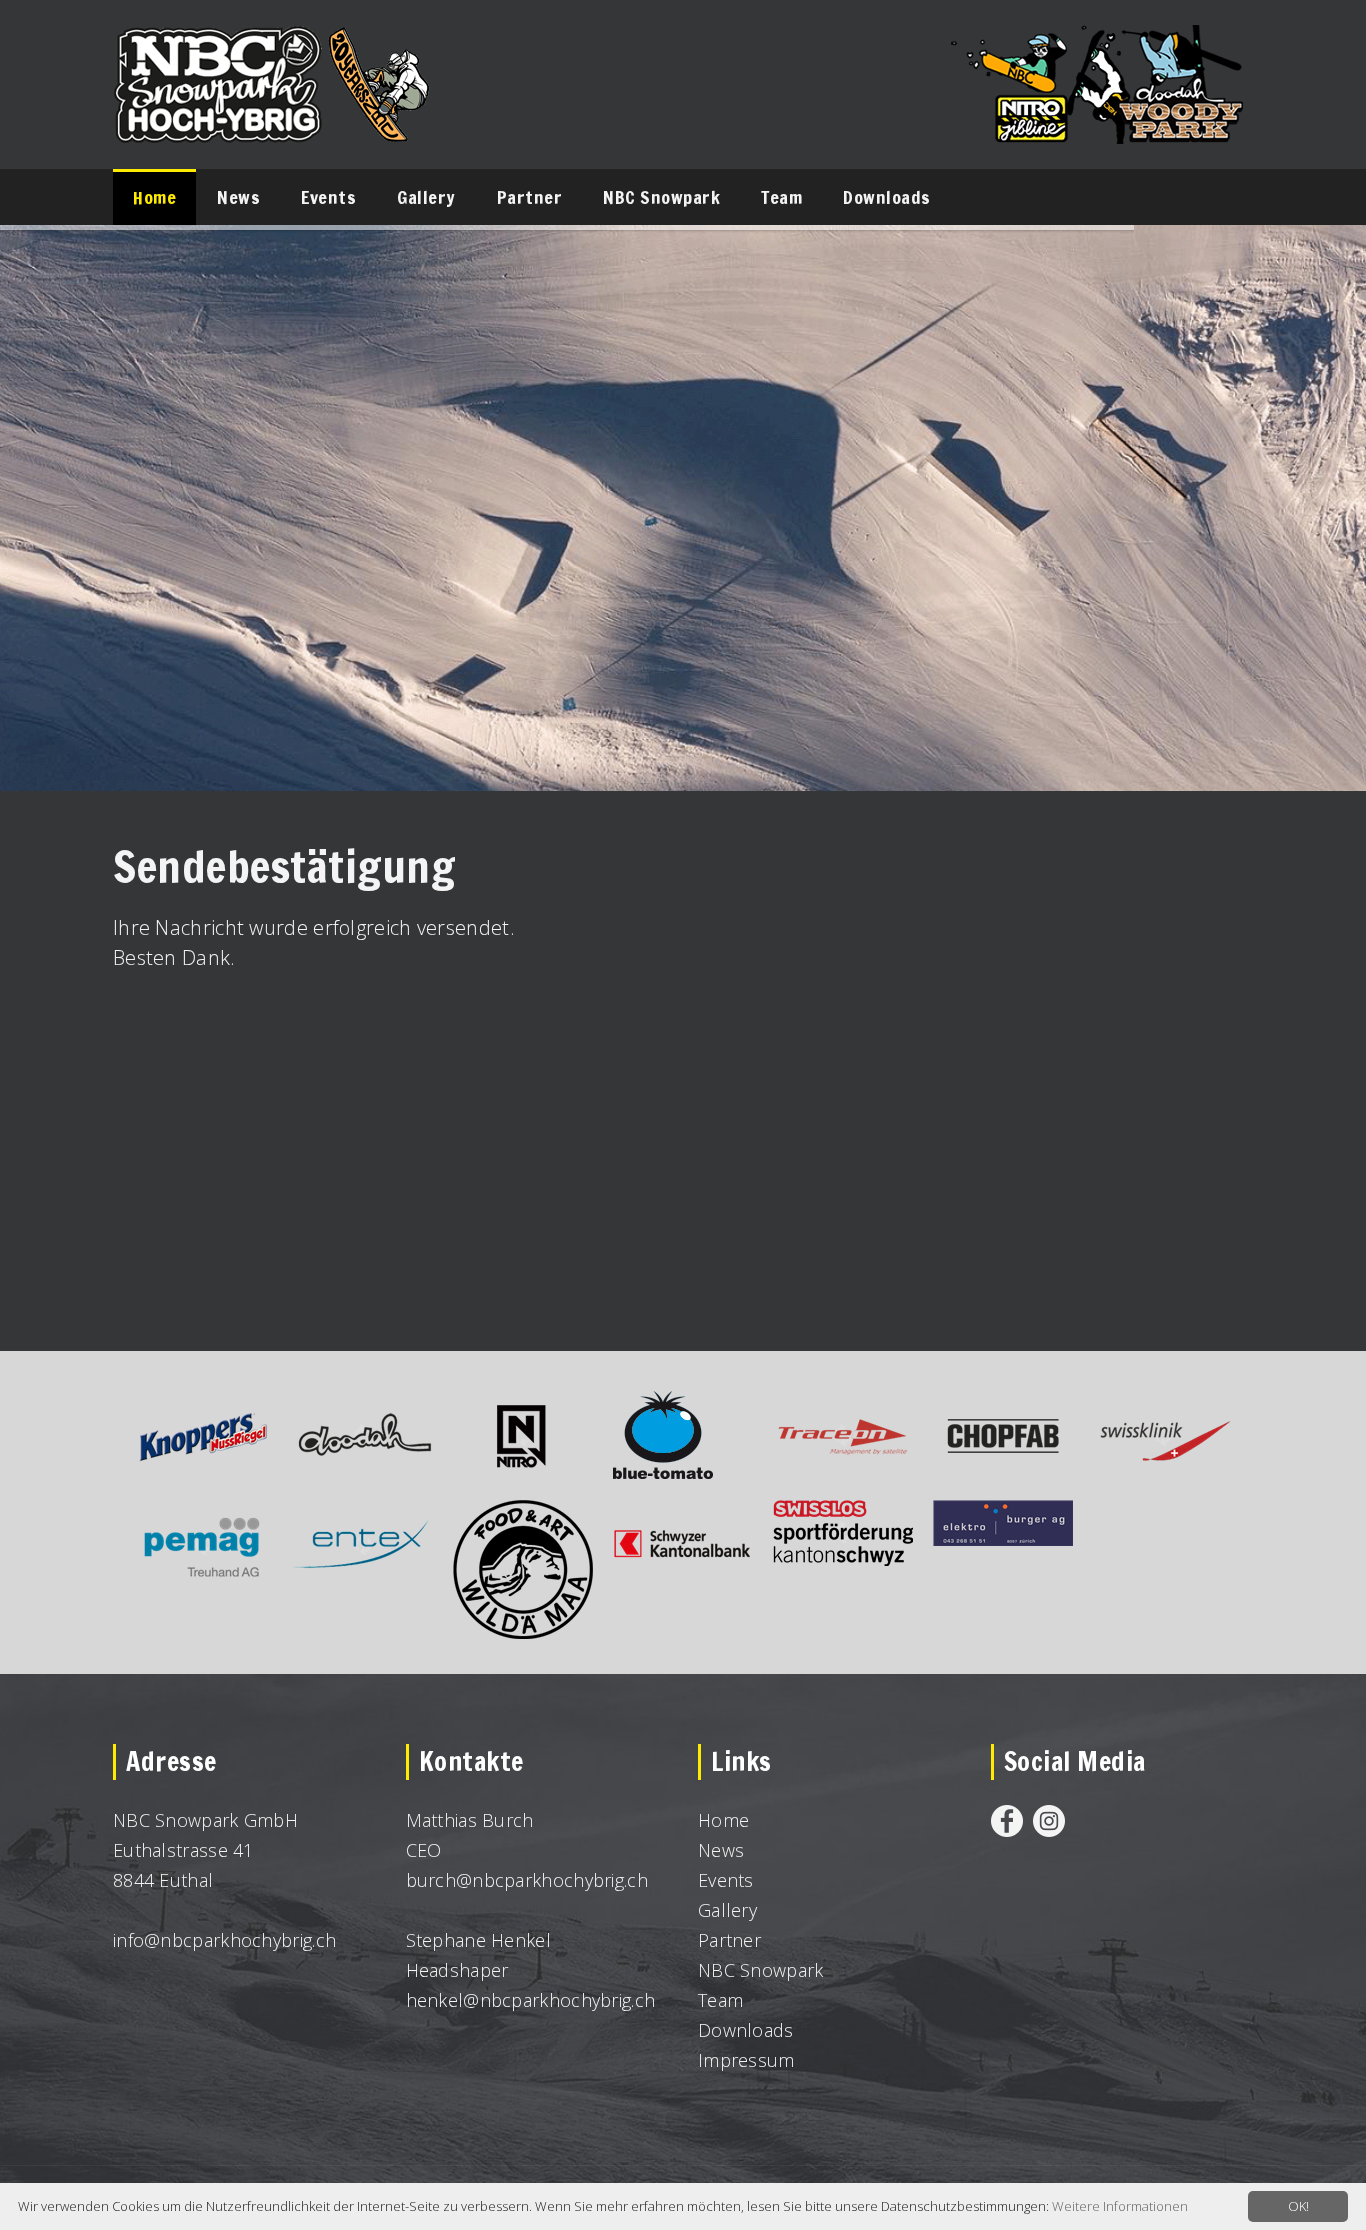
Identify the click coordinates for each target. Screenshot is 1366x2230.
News (721, 1850)
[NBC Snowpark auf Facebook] (1007, 1820)
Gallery (727, 1910)
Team (720, 2000)
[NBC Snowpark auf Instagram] (1049, 1820)
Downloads (746, 2030)
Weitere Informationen (1120, 2206)
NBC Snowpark (761, 1970)
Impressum (746, 2060)
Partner (729, 1940)
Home (723, 1820)
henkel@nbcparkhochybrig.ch (531, 2000)
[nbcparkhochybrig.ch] (273, 44)
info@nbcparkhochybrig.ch (224, 1940)
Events (726, 1880)
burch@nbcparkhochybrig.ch (527, 1880)
